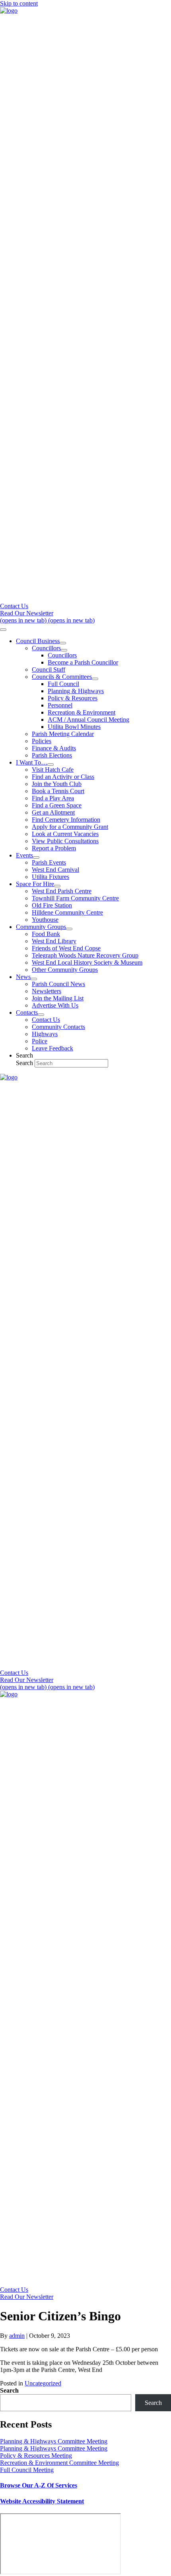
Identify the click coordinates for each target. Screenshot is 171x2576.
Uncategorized (43, 2383)
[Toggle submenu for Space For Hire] (57, 886)
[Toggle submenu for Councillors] (64, 650)
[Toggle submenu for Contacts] (41, 1015)
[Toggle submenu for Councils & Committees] (95, 679)
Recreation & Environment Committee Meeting (59, 2463)
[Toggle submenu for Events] (36, 857)
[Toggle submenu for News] (34, 979)
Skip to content (19, 3)
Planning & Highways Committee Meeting (54, 2441)
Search (25, 1063)
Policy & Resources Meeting (36, 2456)
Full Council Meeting (27, 2470)
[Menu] (3, 630)
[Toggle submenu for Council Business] (63, 643)
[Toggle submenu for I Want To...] (51, 765)
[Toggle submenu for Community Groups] (69, 929)
